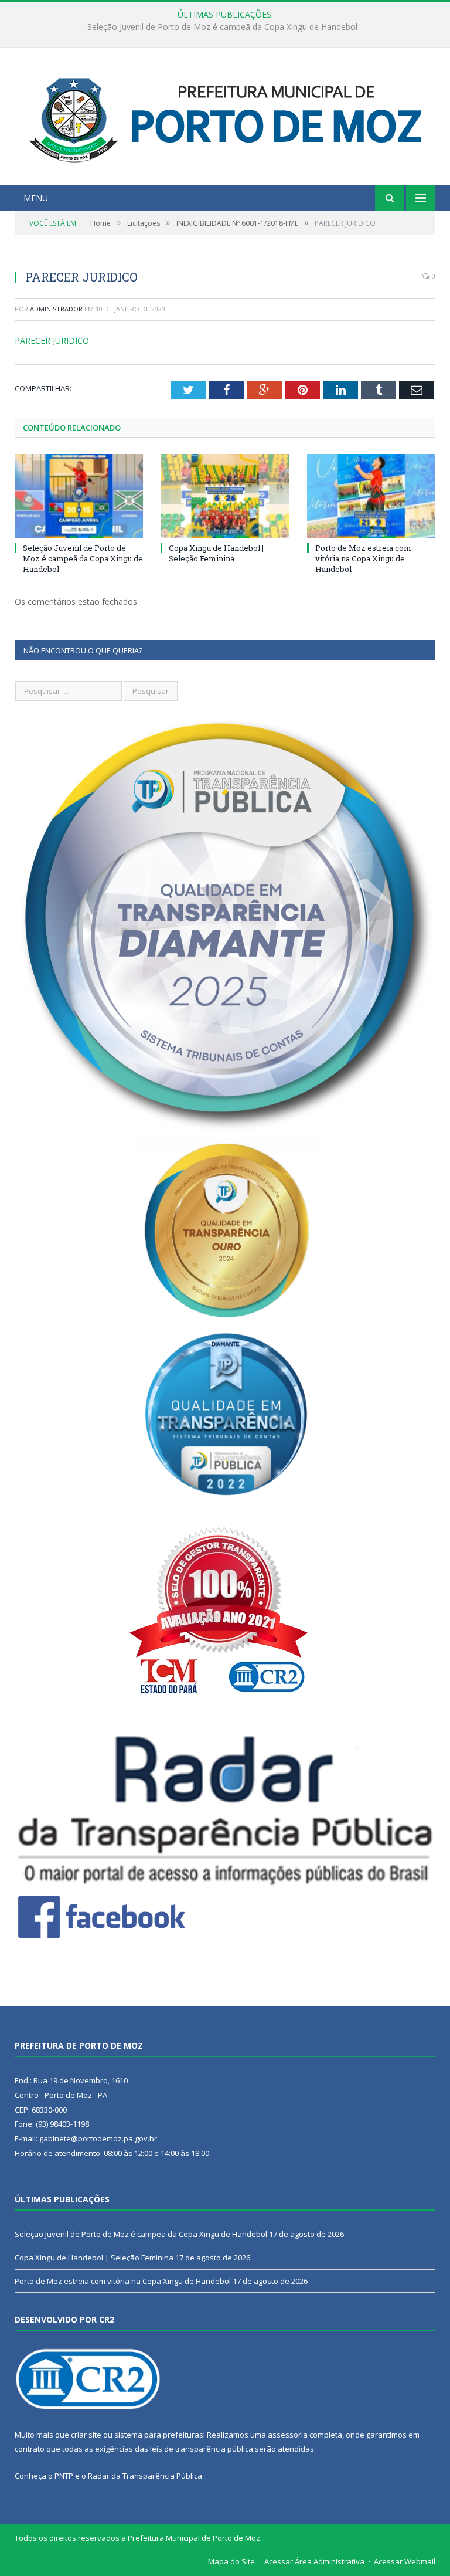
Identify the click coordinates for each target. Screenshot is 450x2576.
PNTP (64, 2476)
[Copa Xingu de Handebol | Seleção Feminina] (225, 496)
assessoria (288, 2435)
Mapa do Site (231, 2561)
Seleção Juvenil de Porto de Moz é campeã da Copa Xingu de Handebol (83, 558)
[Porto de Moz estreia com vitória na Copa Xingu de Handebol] (371, 496)
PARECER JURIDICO (52, 340)
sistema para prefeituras (159, 2435)
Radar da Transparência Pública (145, 2476)
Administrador (56, 309)
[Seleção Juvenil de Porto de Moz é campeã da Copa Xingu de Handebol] (79, 496)
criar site (86, 2435)
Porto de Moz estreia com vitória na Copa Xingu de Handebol (363, 558)
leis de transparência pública (202, 2449)
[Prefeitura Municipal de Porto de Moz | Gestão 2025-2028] (225, 118)
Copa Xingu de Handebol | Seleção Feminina (222, 27)
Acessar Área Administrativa (314, 2561)
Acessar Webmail (405, 2561)
